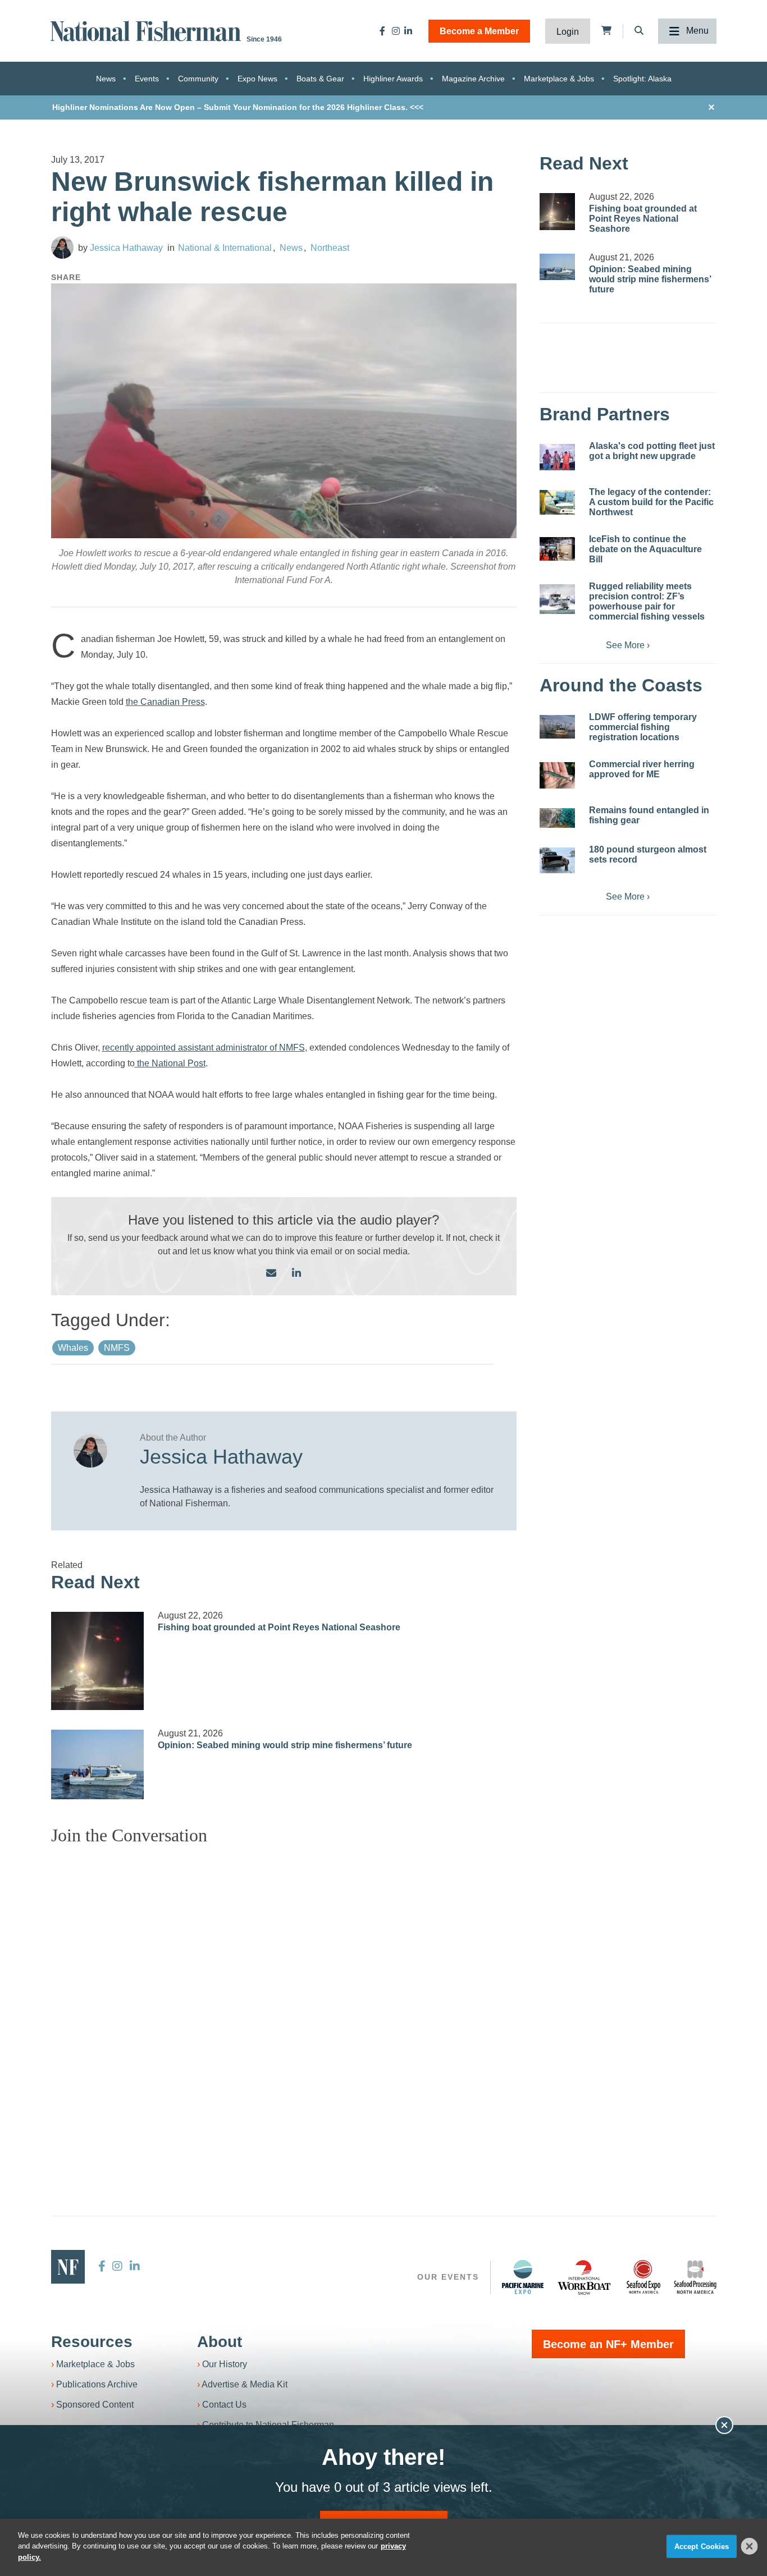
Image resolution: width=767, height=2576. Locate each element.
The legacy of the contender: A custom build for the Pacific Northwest (651, 502)
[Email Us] (271, 1274)
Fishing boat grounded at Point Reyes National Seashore (279, 1627)
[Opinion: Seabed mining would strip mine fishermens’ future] (98, 1764)
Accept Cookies (702, 2547)
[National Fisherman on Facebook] (382, 31)
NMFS (117, 1348)
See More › (628, 645)
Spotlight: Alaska (642, 79)
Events (147, 79)
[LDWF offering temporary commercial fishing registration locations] (557, 727)
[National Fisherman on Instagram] (396, 31)
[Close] (750, 2546)
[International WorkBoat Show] (585, 2277)
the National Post (170, 1063)
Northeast (330, 248)
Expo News (257, 79)
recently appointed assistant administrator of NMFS (204, 1048)
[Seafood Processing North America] (695, 2277)
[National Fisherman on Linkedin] (408, 31)
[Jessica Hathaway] (62, 247)
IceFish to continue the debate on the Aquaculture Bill (645, 549)
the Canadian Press (165, 702)
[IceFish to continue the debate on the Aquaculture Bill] (557, 549)
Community (198, 79)
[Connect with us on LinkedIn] (296, 1274)
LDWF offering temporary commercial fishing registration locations (643, 727)
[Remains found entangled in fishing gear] (557, 818)
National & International (225, 248)
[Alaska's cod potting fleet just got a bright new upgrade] (557, 457)
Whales (73, 1348)
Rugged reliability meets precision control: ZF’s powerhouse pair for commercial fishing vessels (647, 601)
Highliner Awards (393, 79)
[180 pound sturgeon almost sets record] (557, 860)
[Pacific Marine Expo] (523, 2277)
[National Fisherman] (148, 30)
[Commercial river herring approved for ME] (557, 775)
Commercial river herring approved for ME (642, 769)
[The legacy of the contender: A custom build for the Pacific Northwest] (557, 502)
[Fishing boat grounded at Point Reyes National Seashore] (98, 1661)
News (106, 79)
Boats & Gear (320, 79)
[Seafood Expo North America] (643, 2277)
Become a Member (479, 31)
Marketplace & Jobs (559, 79)
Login (568, 32)
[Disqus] (284, 1995)
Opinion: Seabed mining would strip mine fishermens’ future (285, 1745)
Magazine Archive (473, 79)
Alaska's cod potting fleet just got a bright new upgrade (652, 451)
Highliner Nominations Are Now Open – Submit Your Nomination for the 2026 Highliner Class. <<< (238, 107)
